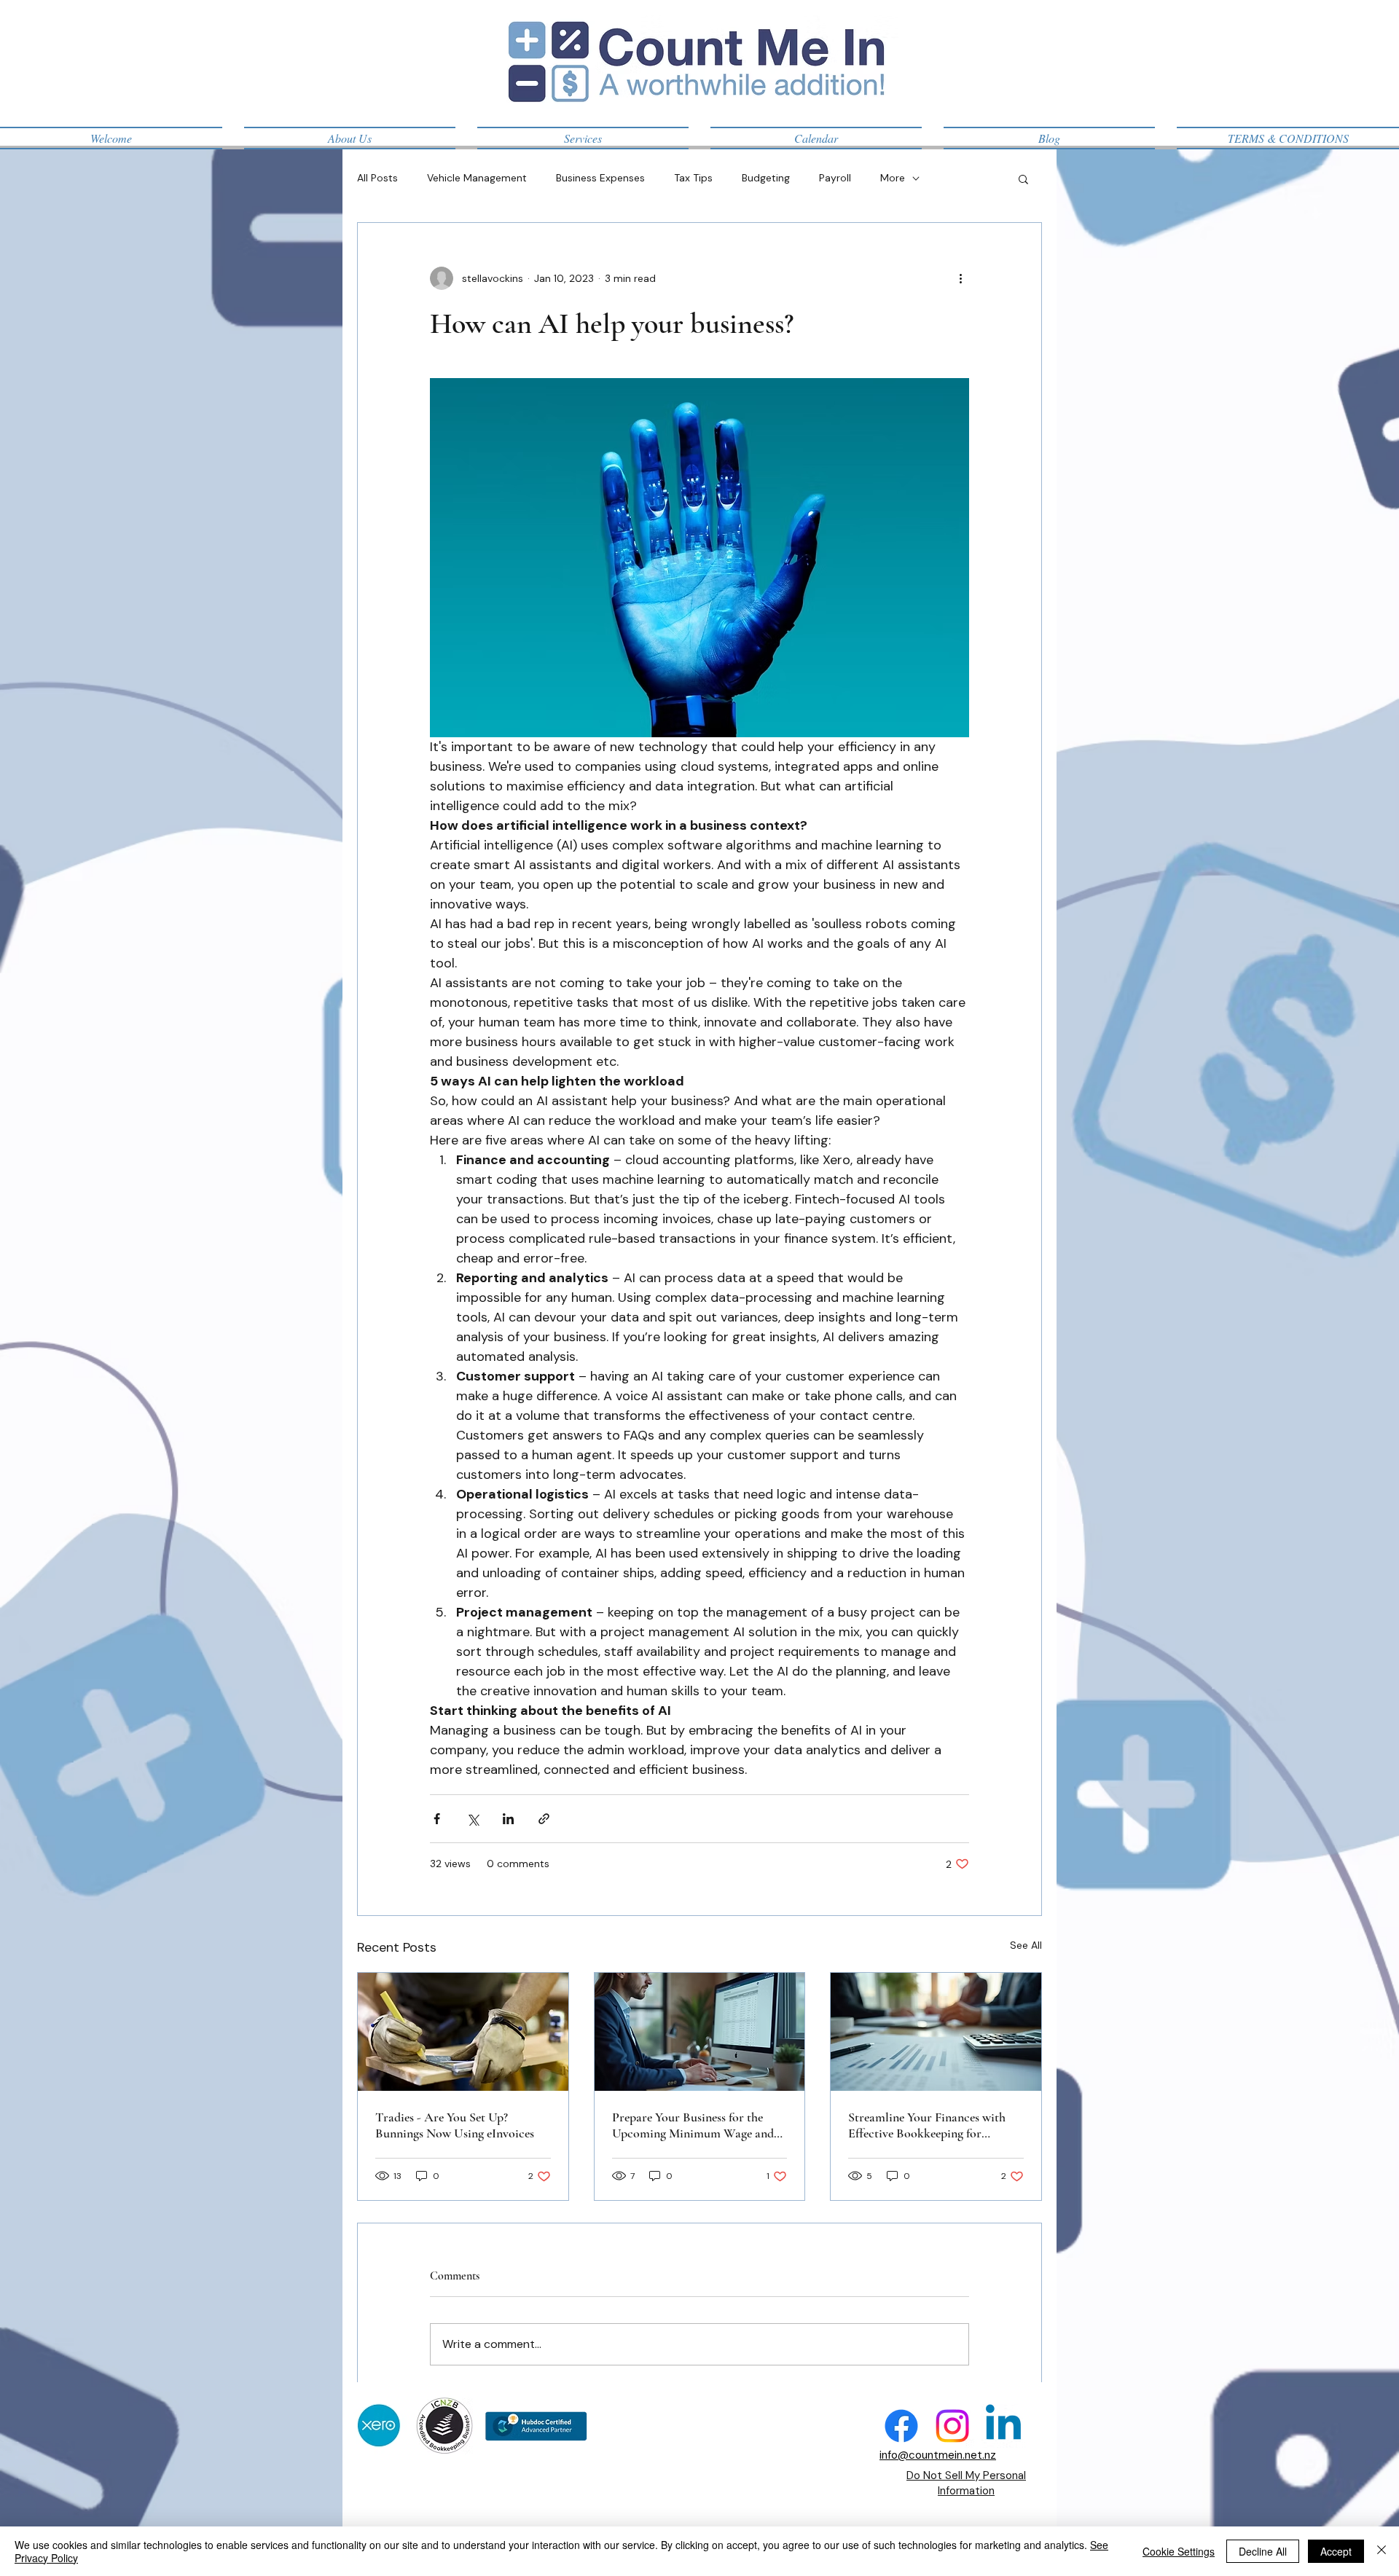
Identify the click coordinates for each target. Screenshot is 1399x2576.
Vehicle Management (477, 178)
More (893, 178)
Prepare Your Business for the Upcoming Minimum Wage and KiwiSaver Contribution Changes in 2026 (698, 2125)
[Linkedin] (1003, 2426)
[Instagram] (952, 2426)
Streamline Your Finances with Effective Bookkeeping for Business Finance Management (927, 2125)
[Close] (1382, 2551)
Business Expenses (600, 178)
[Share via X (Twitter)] (473, 1819)
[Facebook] (901, 2426)
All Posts (377, 178)
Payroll (835, 178)
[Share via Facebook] (437, 1819)
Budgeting (766, 178)
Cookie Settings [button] (1179, 2551)
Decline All (1263, 2551)
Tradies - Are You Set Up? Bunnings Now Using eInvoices (455, 2125)
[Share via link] (544, 1819)
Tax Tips (693, 178)
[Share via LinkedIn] (508, 1819)
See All (1026, 1945)
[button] (1023, 178)
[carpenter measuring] (463, 2032)
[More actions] (960, 278)
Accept (1336, 2551)
